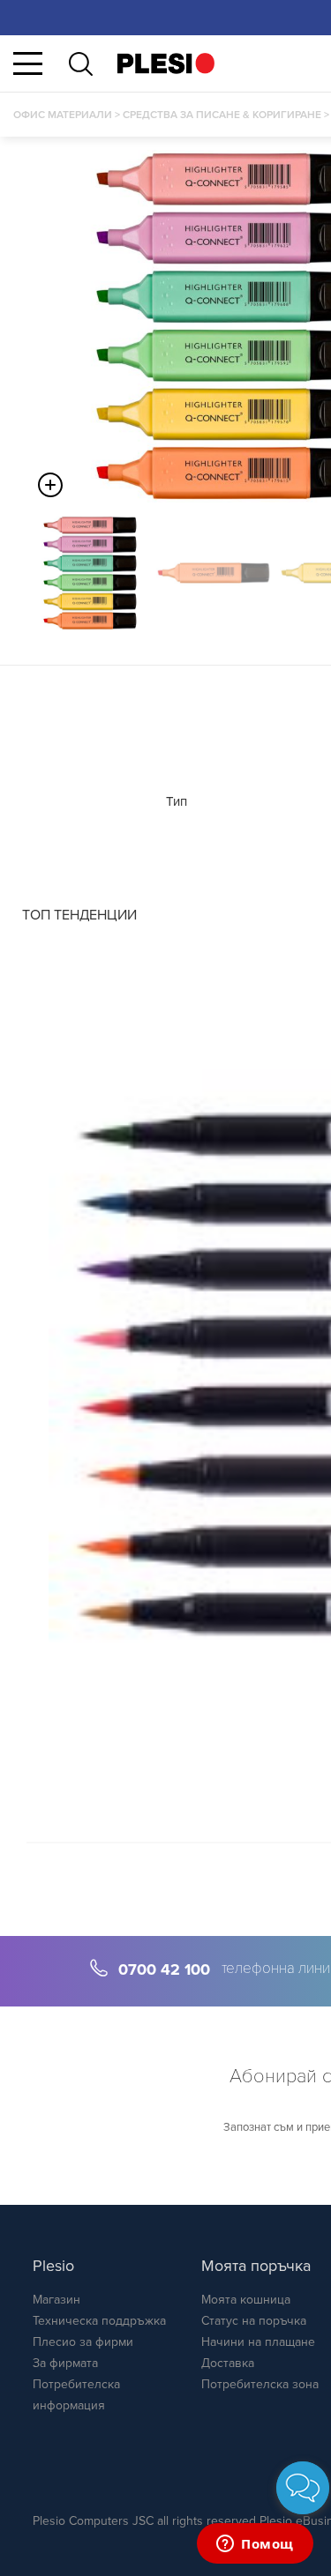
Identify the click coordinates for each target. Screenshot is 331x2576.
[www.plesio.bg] (166, 63)
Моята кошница (246, 2300)
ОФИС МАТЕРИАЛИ (63, 115)
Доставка (228, 2363)
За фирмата (65, 2363)
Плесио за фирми (83, 2342)
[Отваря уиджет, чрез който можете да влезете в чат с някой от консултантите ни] (255, 2545)
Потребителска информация (76, 2395)
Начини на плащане (258, 2342)
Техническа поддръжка (99, 2321)
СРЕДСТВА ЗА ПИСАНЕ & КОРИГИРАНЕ (222, 115)
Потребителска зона (260, 2384)
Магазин (56, 2300)
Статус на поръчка (254, 2321)
